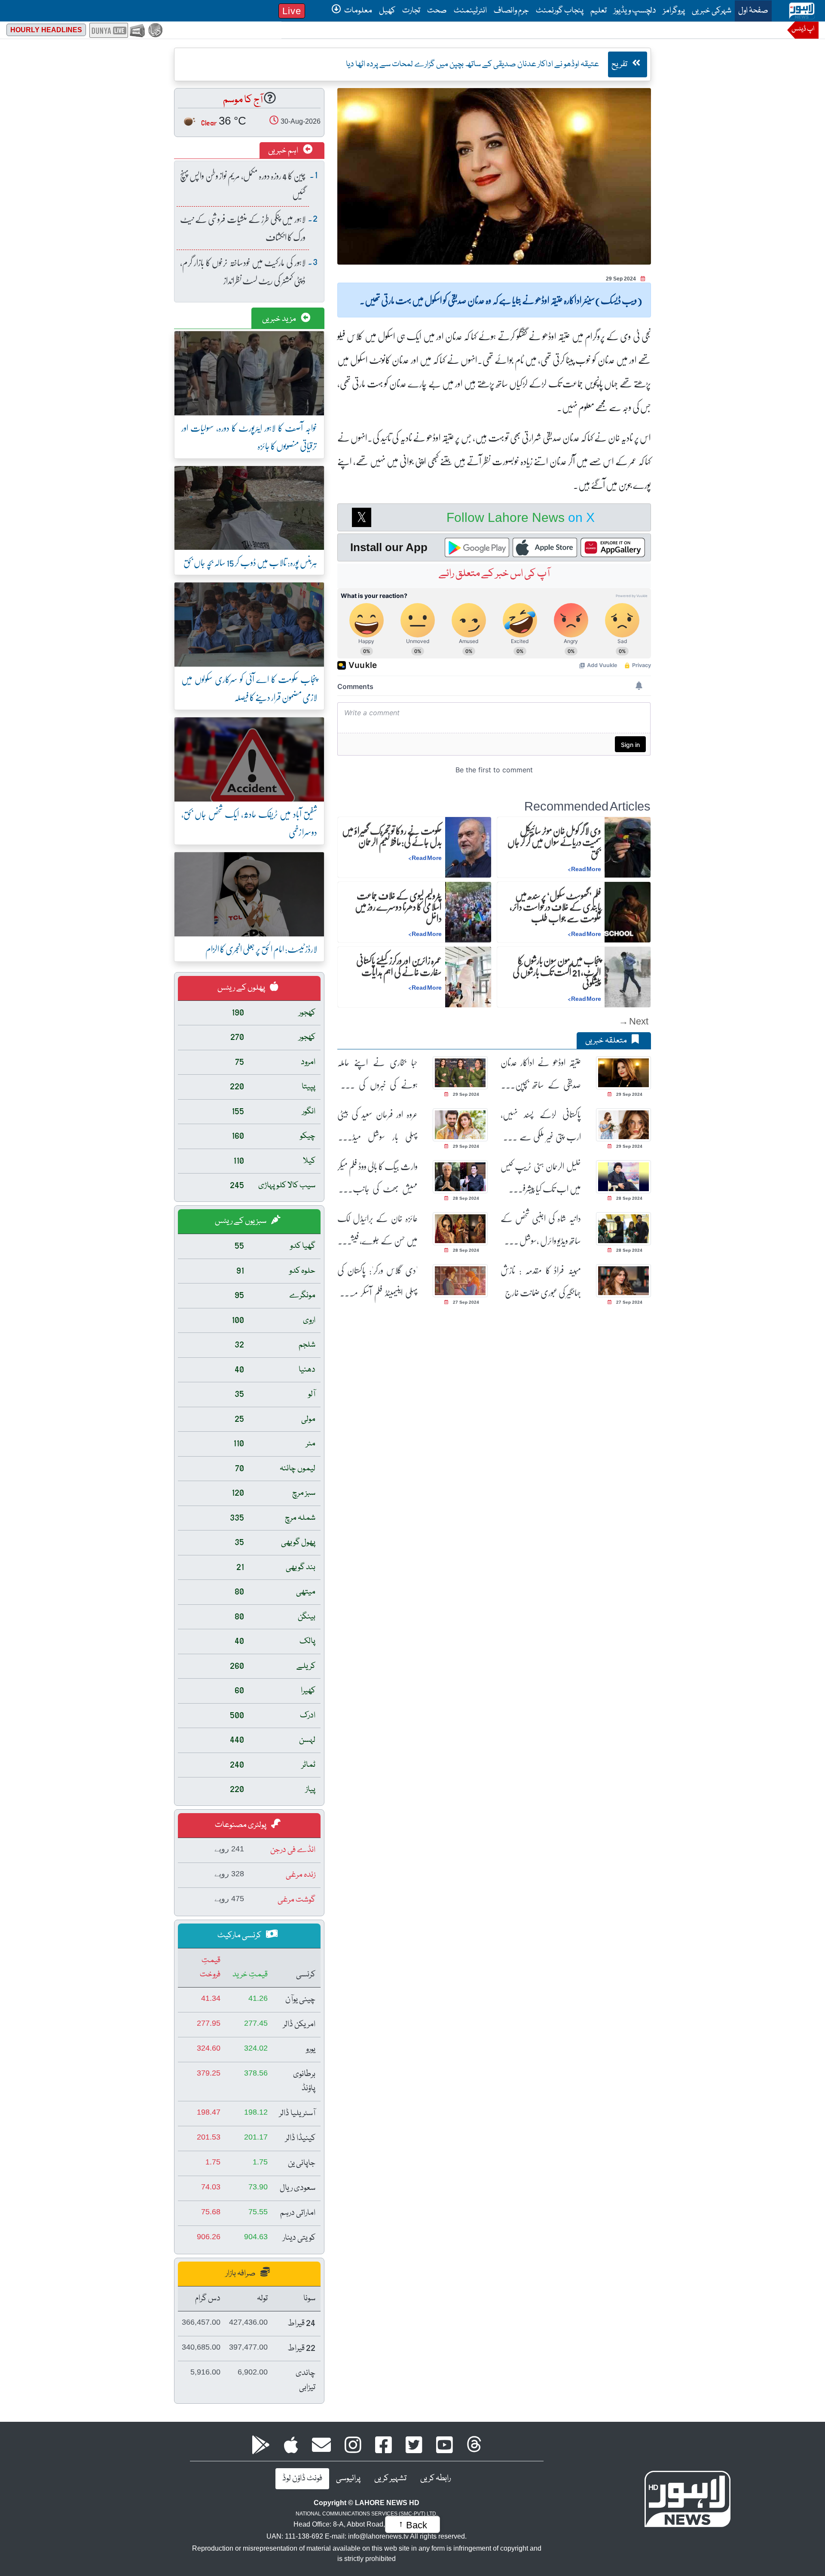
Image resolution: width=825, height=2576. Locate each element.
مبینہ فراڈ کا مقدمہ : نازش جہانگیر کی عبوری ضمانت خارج (541, 1281)
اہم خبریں (284, 151)
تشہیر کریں (390, 2478)
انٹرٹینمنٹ (470, 11)
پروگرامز (674, 11)
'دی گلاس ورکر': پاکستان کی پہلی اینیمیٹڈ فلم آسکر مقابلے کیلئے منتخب (377, 1282)
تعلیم (599, 11)
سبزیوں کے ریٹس (241, 1221)
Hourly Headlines (46, 30)
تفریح (620, 64)
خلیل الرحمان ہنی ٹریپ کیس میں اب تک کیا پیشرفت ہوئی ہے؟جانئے (541, 1178)
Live (292, 11)
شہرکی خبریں (712, 11)
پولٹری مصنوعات (241, 1825)
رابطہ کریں (435, 2478)
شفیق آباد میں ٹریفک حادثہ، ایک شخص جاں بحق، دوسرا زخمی (249, 823)
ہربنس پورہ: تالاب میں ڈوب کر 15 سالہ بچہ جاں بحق (250, 562)
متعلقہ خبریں (607, 1041)
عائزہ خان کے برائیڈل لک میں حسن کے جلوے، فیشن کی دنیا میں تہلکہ (377, 1230)
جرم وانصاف (511, 11)
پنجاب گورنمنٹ (560, 11)
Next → (634, 1021)
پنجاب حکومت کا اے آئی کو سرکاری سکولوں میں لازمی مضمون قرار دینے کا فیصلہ (249, 688)
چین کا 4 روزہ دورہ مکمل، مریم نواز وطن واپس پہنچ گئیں (243, 184)
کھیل (387, 11)
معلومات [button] (357, 11)
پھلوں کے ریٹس (242, 988)
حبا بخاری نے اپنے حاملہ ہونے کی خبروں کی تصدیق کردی (377, 1074)
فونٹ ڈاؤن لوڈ (302, 2478)
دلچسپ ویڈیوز (635, 11)
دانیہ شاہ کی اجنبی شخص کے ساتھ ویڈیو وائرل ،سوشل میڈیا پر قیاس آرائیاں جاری (541, 1230)
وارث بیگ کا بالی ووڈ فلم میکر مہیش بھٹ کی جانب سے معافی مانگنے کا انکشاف (377, 1178)
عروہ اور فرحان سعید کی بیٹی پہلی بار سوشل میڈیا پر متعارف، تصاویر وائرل (377, 1126)
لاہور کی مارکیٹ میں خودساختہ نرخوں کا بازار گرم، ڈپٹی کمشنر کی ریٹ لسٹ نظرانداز (243, 271)
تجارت (411, 11)
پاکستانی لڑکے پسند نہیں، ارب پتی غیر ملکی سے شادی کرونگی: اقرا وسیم (541, 1126)
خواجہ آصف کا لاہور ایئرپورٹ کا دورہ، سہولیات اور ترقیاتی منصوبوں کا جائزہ (249, 437)
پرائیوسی (348, 2478)
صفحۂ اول (752, 11)
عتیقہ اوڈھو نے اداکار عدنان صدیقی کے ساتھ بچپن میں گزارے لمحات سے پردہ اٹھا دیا (541, 1074)
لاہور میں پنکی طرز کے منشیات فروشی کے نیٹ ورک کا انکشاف (243, 228)
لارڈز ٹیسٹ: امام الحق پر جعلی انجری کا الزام (261, 949)
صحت (437, 11)
